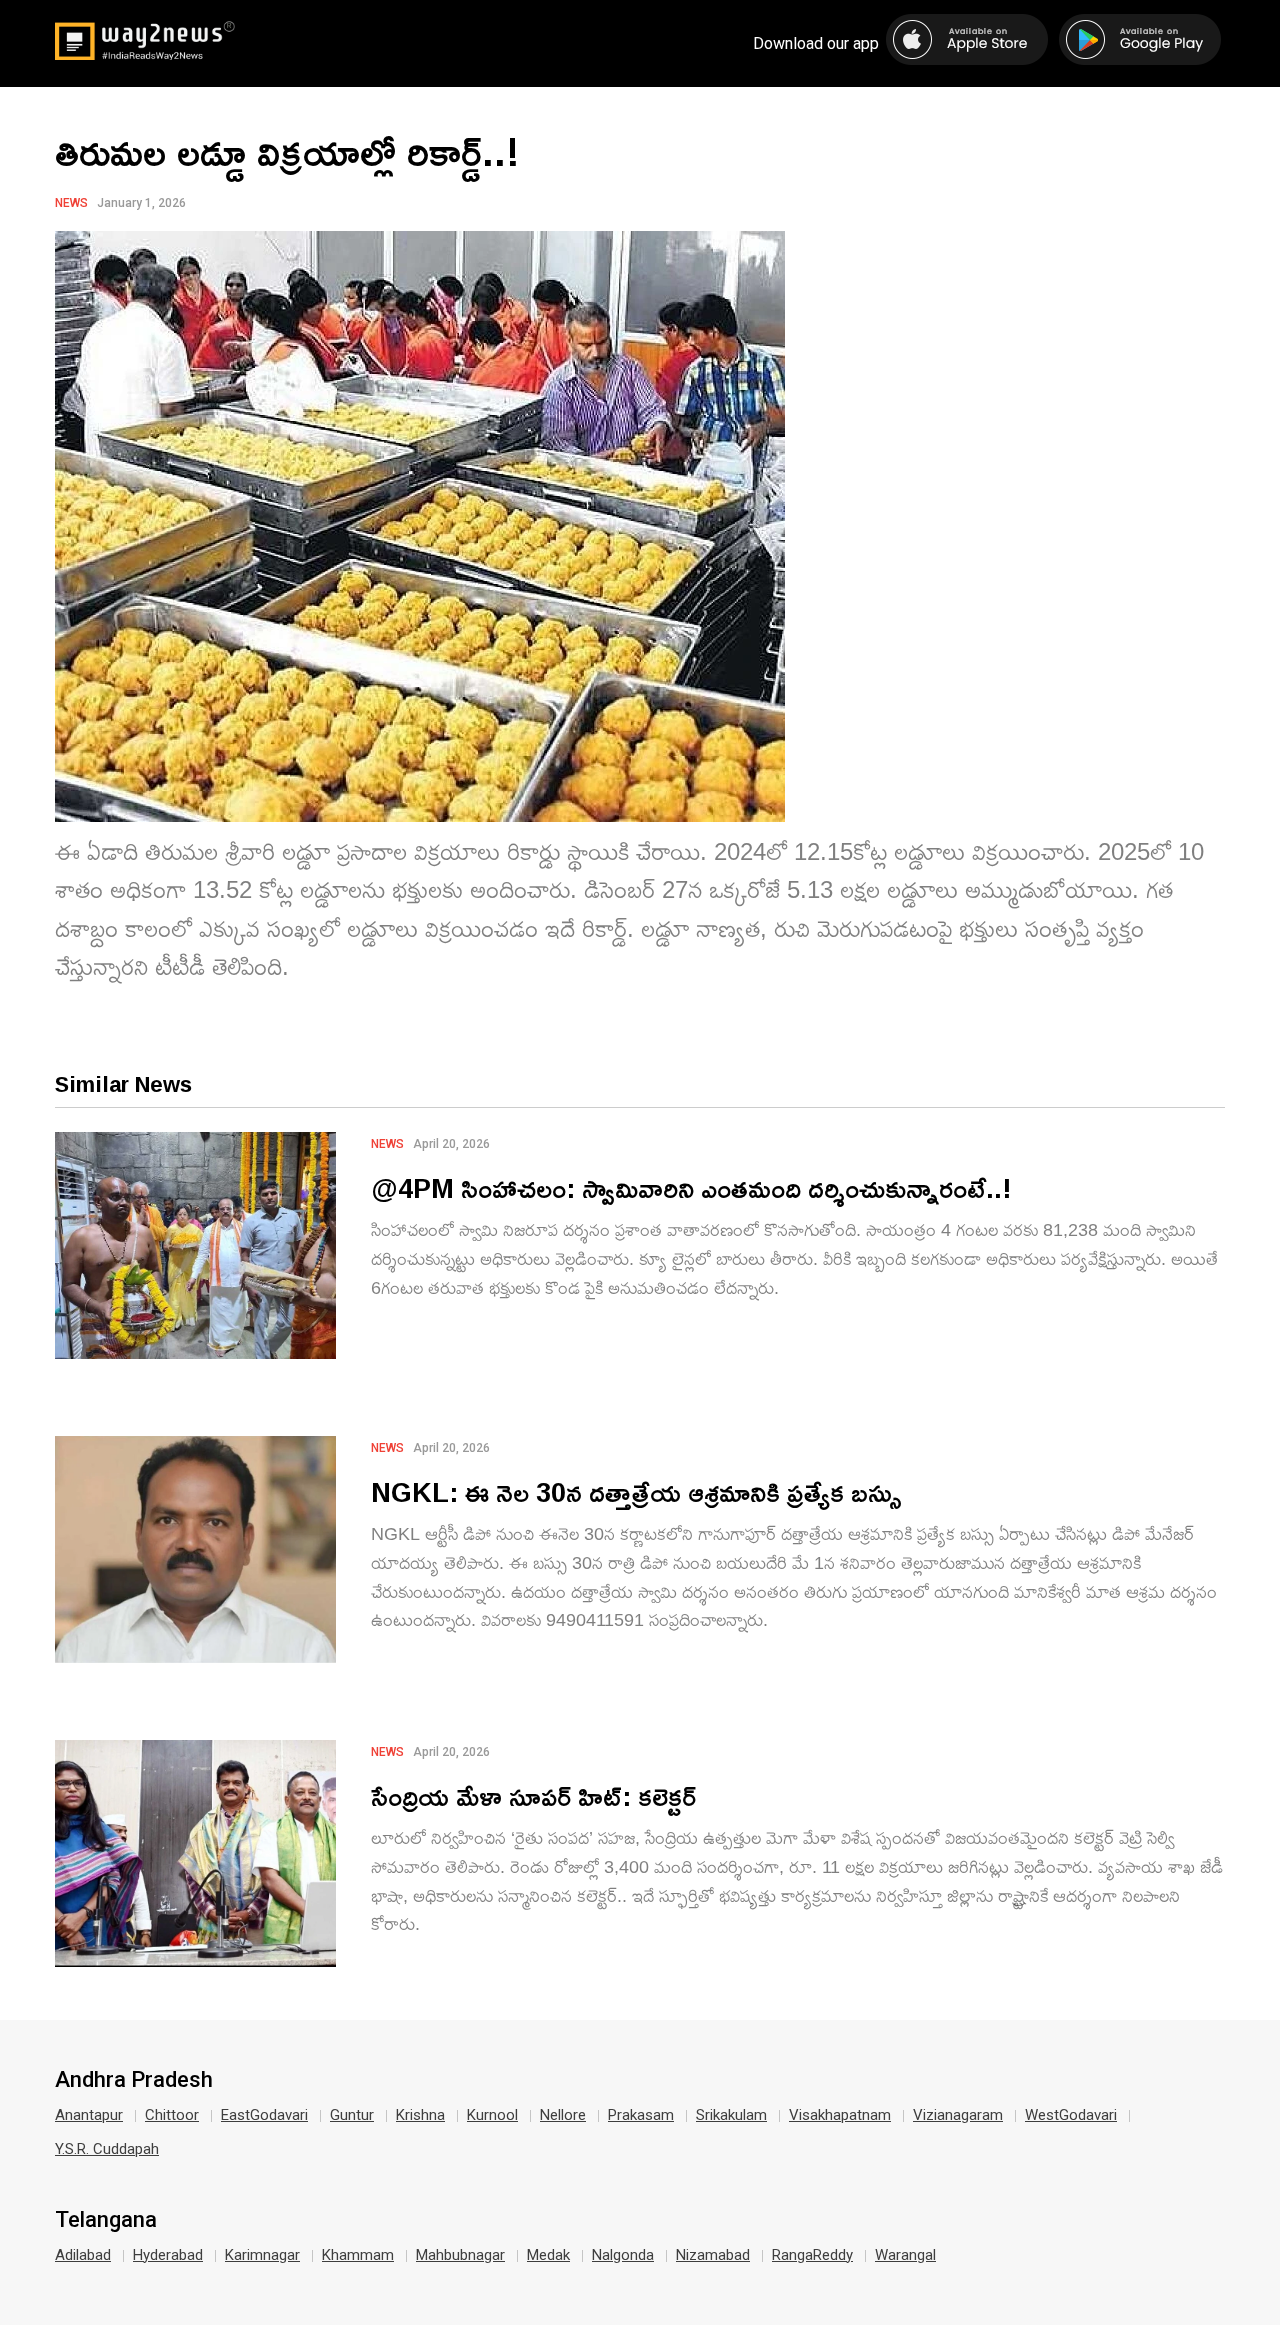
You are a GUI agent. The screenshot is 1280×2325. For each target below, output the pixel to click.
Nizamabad (713, 2255)
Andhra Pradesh (134, 2080)
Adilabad (83, 2255)
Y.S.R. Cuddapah (107, 2149)
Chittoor (172, 2115)
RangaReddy (812, 2255)
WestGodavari (1071, 2115)
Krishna (420, 2115)
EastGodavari (264, 2115)
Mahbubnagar (460, 2255)
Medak (548, 2255)
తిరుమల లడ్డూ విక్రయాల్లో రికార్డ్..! (287, 151)
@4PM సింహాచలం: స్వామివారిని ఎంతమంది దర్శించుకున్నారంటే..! (691, 1187)
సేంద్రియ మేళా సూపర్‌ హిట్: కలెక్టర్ (533, 1795)
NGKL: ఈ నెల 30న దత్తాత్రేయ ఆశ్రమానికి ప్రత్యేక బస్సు (636, 1491)
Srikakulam (731, 2115)
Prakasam (641, 2115)
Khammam (358, 2255)
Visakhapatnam (840, 2115)
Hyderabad (168, 2255)
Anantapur (89, 2115)
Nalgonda (623, 2255)
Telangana (106, 2220)
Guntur (352, 2115)
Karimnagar (262, 2255)
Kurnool (492, 2115)
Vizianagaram (958, 2115)
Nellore (563, 2115)
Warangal (905, 2255)
